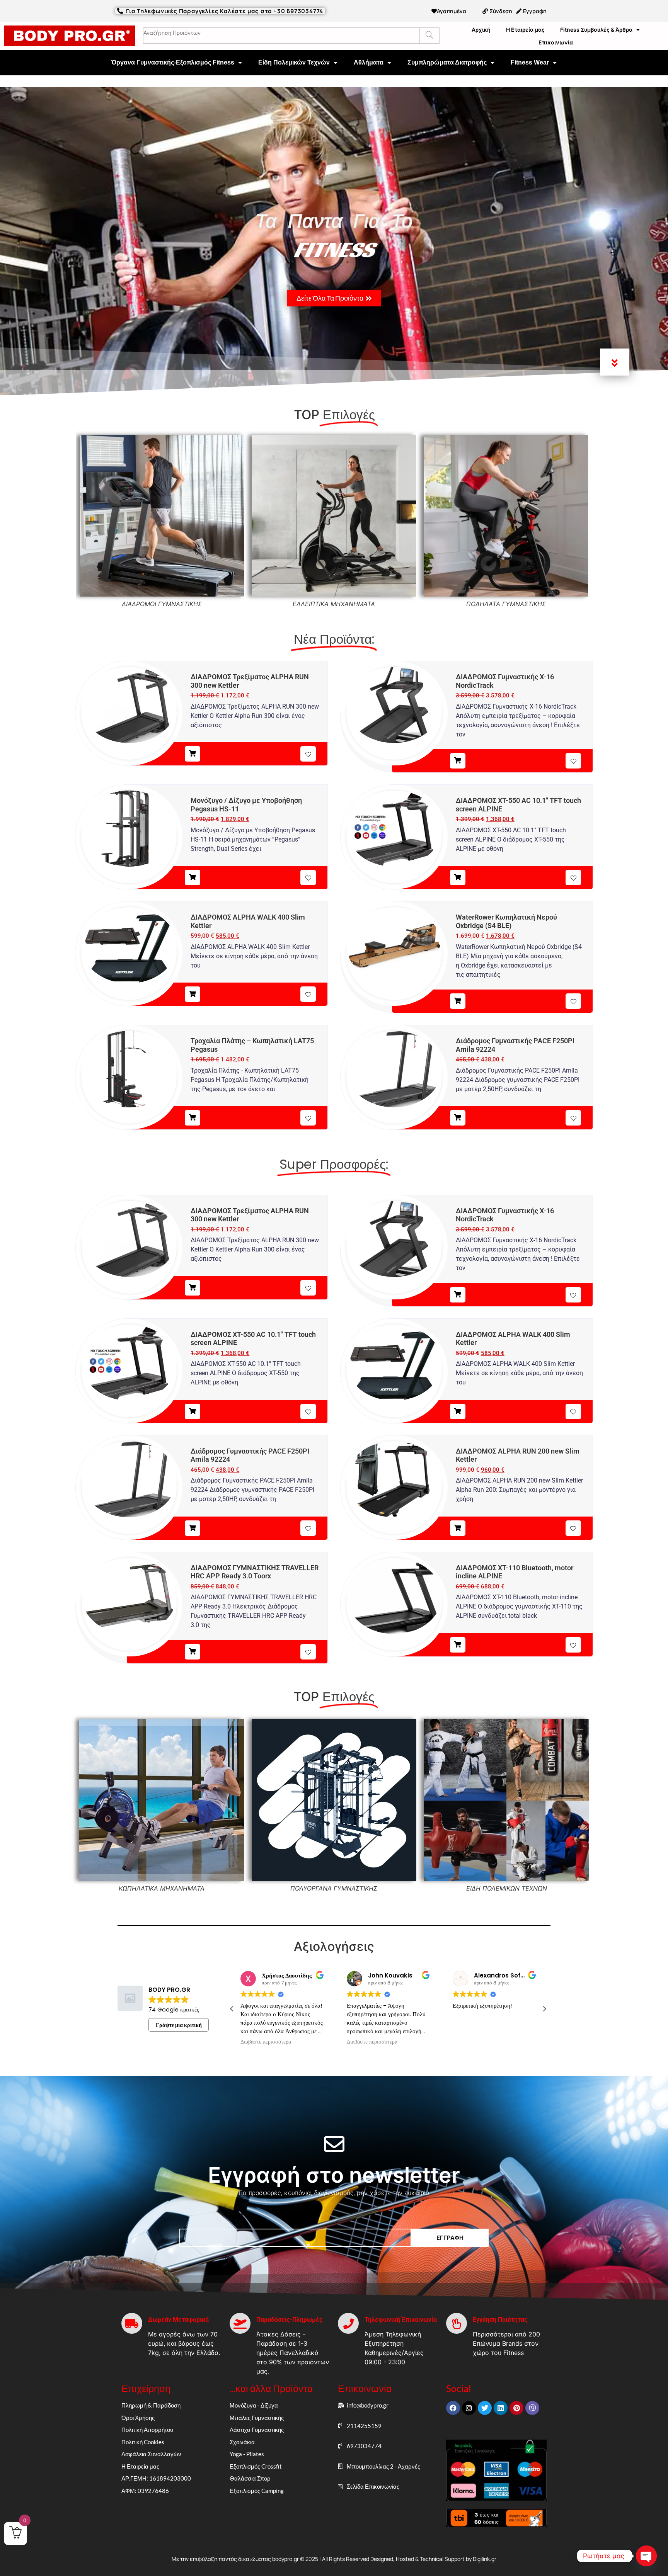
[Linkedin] (501, 2408)
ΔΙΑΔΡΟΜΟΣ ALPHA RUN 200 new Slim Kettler (518, 1455)
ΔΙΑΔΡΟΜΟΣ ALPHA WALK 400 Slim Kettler (248, 921)
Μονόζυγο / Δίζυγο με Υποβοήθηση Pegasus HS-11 (246, 805)
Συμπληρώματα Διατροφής (447, 62)
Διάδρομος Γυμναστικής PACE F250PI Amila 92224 (515, 1045)
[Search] (429, 36)
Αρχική (481, 30)
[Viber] (532, 2408)
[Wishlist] (308, 754)
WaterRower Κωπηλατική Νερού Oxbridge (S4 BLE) (506, 921)
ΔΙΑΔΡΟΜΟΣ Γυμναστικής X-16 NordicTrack (505, 681)
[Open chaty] (646, 2556)
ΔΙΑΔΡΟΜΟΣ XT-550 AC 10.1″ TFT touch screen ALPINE (518, 805)
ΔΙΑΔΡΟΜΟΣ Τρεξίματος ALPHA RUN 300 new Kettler (250, 681)
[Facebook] (453, 2408)
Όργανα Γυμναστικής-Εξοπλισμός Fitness (173, 62)
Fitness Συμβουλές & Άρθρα (596, 30)
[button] (544, 2009)
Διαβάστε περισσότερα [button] (266, 2042)
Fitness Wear (530, 62)
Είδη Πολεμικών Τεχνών (294, 62)
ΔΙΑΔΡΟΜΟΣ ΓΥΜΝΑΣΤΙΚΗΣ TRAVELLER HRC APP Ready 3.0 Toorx (255, 1572)
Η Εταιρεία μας (525, 30)
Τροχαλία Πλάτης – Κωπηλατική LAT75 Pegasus (252, 1045)
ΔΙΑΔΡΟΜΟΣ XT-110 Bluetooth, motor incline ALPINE (515, 1572)
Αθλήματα (369, 62)
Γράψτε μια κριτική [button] (179, 2025)
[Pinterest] (516, 2408)
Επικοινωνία (556, 42)
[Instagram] (469, 2408)
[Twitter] (485, 2408)
